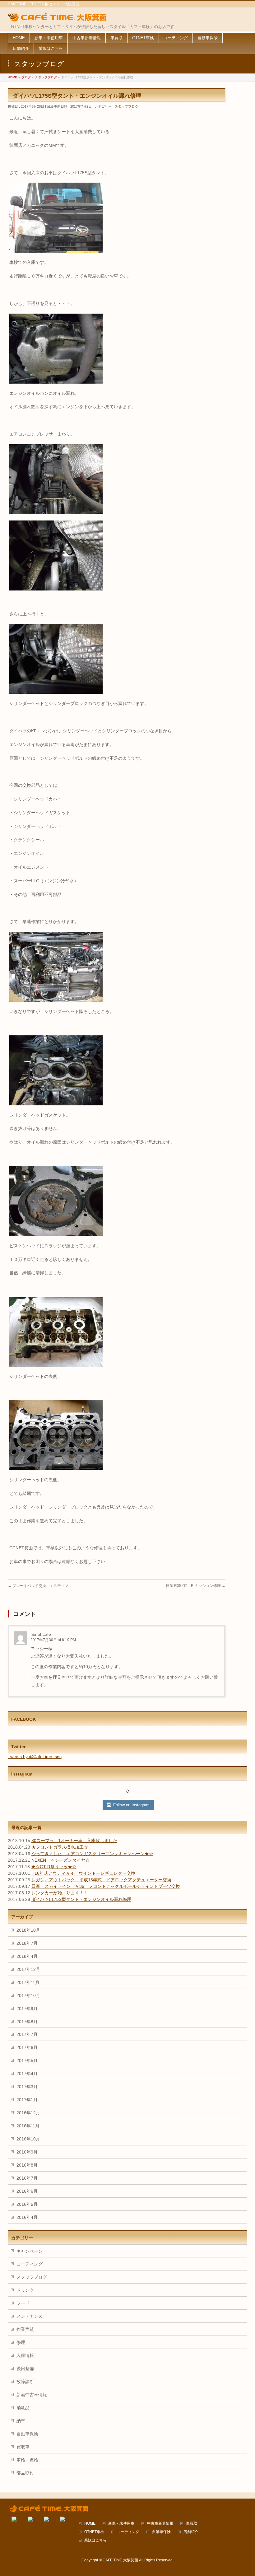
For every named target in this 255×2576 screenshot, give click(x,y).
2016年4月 (27, 2217)
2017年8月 (27, 2022)
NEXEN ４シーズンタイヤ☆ (60, 1860)
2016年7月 (27, 2178)
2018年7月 (27, 1943)
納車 (21, 2421)
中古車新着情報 (160, 2524)
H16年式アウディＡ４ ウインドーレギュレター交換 (83, 1873)
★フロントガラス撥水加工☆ (60, 1847)
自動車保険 (27, 2434)
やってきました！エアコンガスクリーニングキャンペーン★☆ (92, 1854)
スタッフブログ (126, 106)
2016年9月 (27, 2152)
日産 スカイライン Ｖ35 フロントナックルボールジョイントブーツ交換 (106, 1886)
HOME (90, 2524)
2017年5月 (27, 2060)
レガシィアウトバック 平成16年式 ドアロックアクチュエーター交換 (101, 1880)
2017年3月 (27, 2087)
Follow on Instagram (131, 1805)
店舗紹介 (191, 2532)
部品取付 (25, 2473)
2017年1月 (27, 2100)
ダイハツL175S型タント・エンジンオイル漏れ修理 (81, 1899)
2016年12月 (28, 2113)
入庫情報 (25, 2355)
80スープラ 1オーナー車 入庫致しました (74, 1841)
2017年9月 (27, 2009)
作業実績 (25, 2329)
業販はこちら (95, 2540)
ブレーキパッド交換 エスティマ (38, 1586)
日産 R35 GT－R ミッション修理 (196, 1586)
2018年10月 (28, 1930)
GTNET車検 (94, 2532)
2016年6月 (27, 2191)
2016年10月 (28, 2139)
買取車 (23, 2447)
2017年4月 (27, 2074)
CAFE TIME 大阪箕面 (120, 2560)
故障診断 (25, 2382)
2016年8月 (27, 2165)
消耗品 (23, 2408)
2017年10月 (28, 1995)
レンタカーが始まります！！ (60, 1893)
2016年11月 (28, 2126)
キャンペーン (30, 2251)
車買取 (192, 2524)
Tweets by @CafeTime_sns (35, 1757)
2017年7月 (27, 2034)
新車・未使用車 (121, 2524)
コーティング (30, 2264)
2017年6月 (27, 2047)
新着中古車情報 (32, 2395)
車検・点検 (27, 2460)
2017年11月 (28, 1982)
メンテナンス (30, 2316)
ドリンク (25, 2290)
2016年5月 (27, 2204)
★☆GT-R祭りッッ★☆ (54, 1867)
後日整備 (25, 2368)
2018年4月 (27, 1956)
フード (23, 2303)
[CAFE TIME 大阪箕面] (57, 18)
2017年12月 (28, 1969)
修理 (21, 2342)
